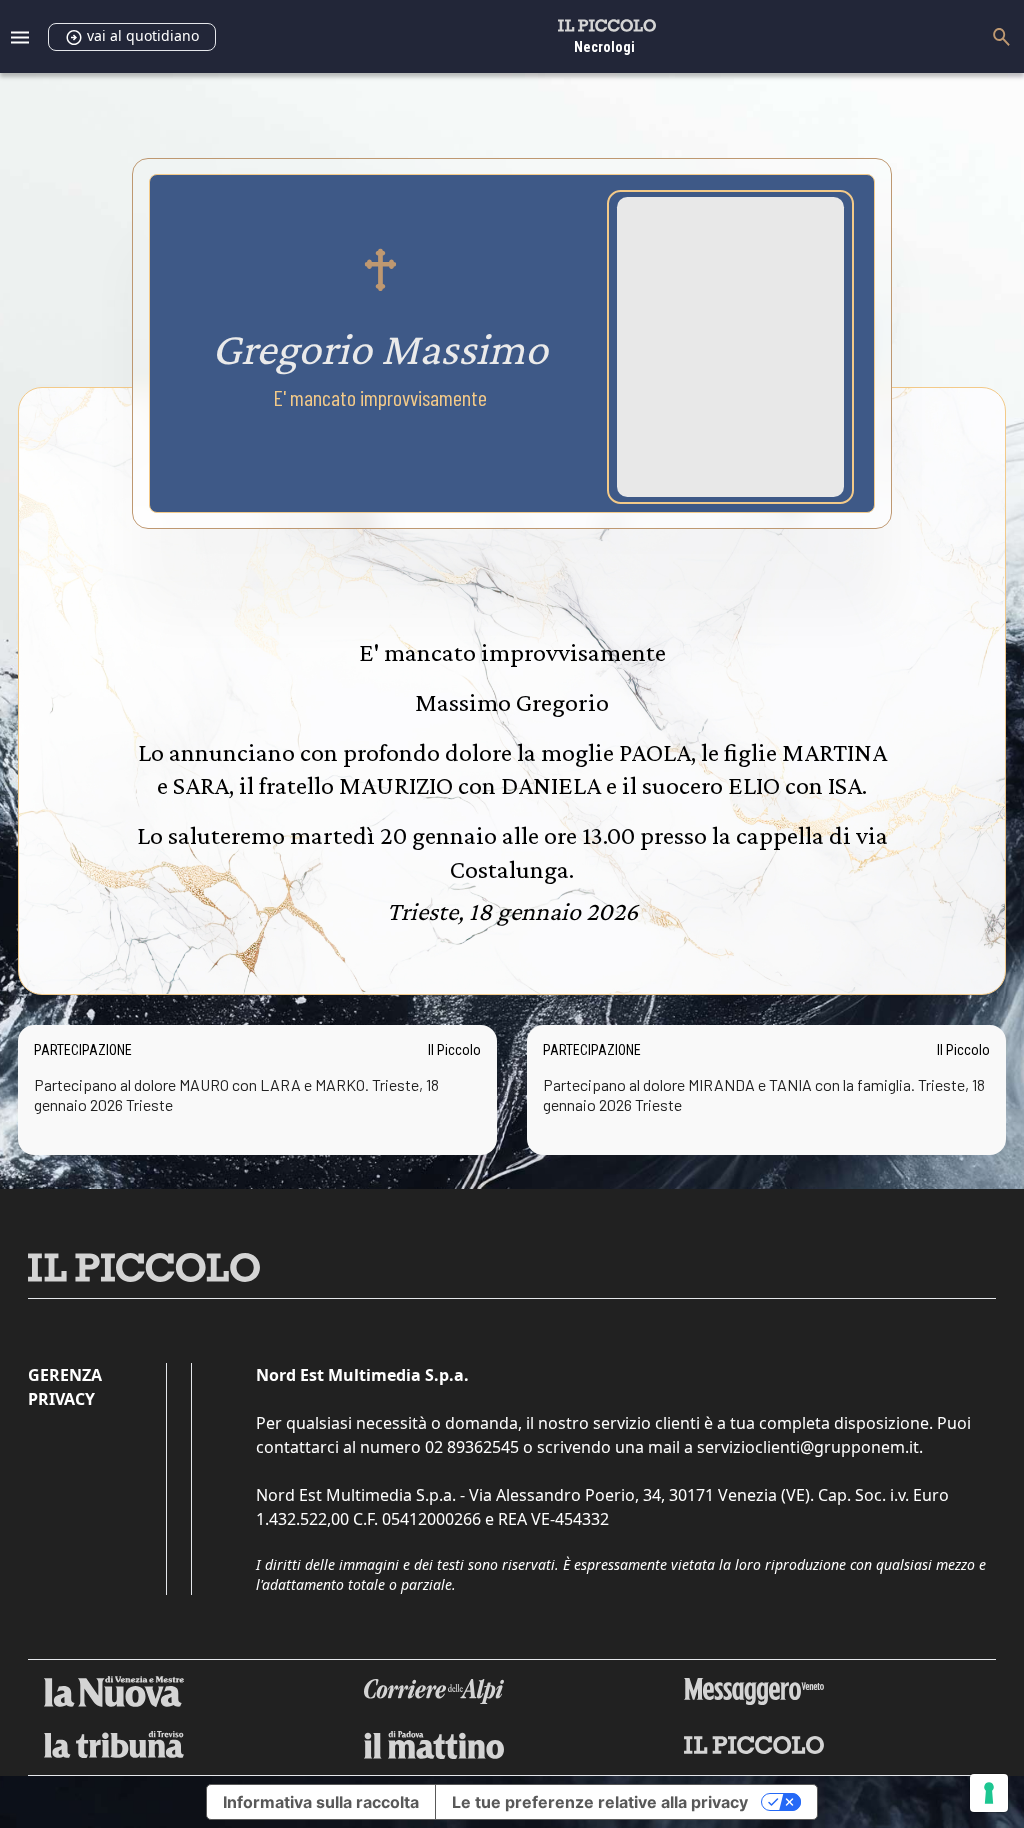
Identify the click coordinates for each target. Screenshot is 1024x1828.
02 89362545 (472, 1447)
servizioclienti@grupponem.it (808, 1447)
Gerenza (65, 1375)
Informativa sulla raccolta (321, 1802)
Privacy (61, 1399)
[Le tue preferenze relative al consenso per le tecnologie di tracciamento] (989, 1793)
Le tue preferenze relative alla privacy (600, 1802)
